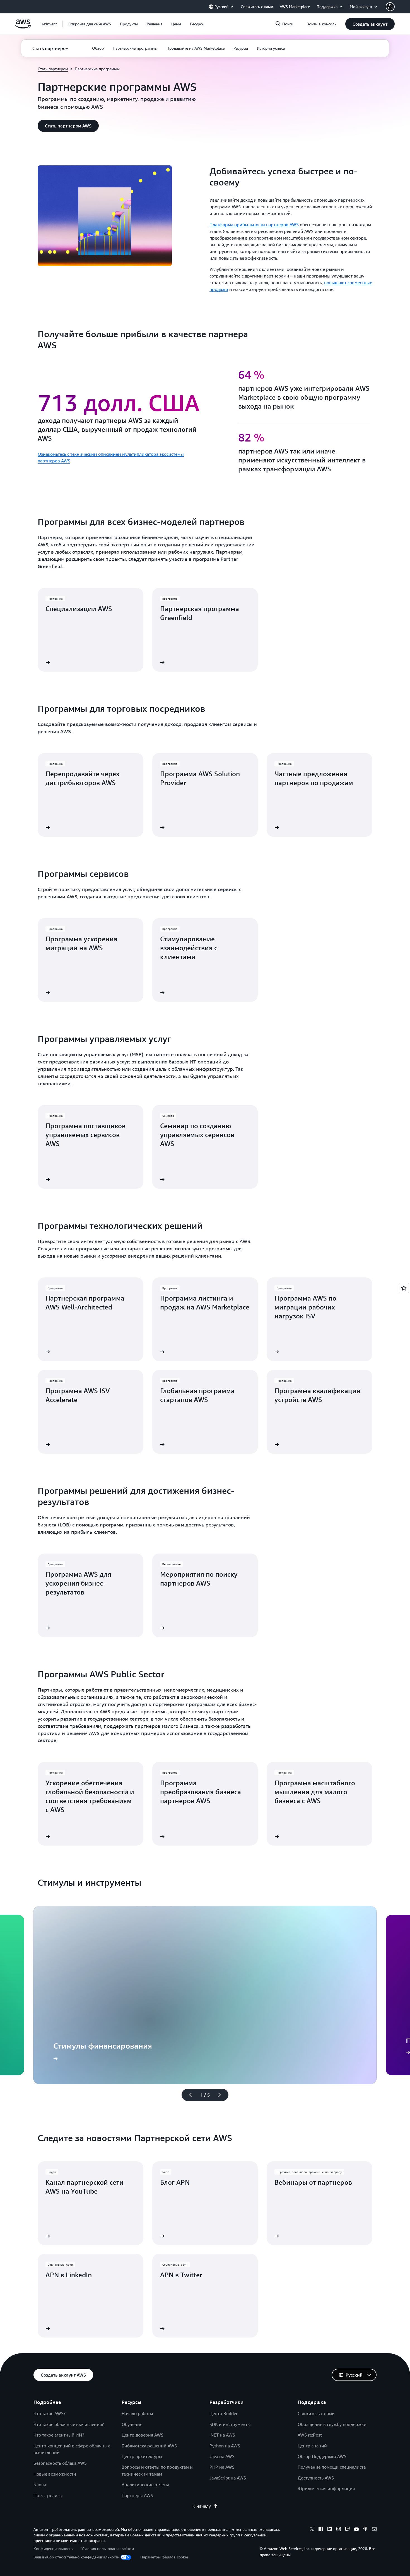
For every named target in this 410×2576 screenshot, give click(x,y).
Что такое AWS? (50, 2413)
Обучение (132, 2424)
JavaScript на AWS (228, 2478)
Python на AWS (225, 2446)
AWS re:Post (310, 2435)
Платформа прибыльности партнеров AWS (254, 225)
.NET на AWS (222, 2435)
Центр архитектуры (142, 2456)
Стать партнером (53, 69)
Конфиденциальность (53, 2549)
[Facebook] (321, 2530)
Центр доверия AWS (143, 2435)
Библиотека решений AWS (149, 2446)
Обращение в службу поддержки (332, 2424)
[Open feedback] (404, 1288)
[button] (90, 24)
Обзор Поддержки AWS (322, 2456)
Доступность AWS (316, 2478)
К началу (202, 2506)
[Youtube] (356, 2530)
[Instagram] (339, 2530)
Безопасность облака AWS (60, 2463)
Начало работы (137, 2413)
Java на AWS (222, 2456)
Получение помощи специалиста (332, 2467)
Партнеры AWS (137, 2495)
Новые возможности (55, 2474)
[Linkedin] (330, 2530)
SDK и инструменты (230, 2424)
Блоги (40, 2485)
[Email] (374, 2530)
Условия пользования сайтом (108, 2549)
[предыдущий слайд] (188, 2095)
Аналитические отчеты (145, 2485)
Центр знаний (312, 2446)
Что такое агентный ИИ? (59, 2435)
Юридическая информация (326, 2488)
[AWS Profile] (390, 7)
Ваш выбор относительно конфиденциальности (76, 2557)
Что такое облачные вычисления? (69, 2424)
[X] (312, 2530)
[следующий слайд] (222, 2095)
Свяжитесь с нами (316, 2413)
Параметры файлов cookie (164, 2557)
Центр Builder (224, 2413)
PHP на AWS (222, 2467)
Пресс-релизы (48, 2495)
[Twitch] (348, 2530)
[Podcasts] (365, 2530)
